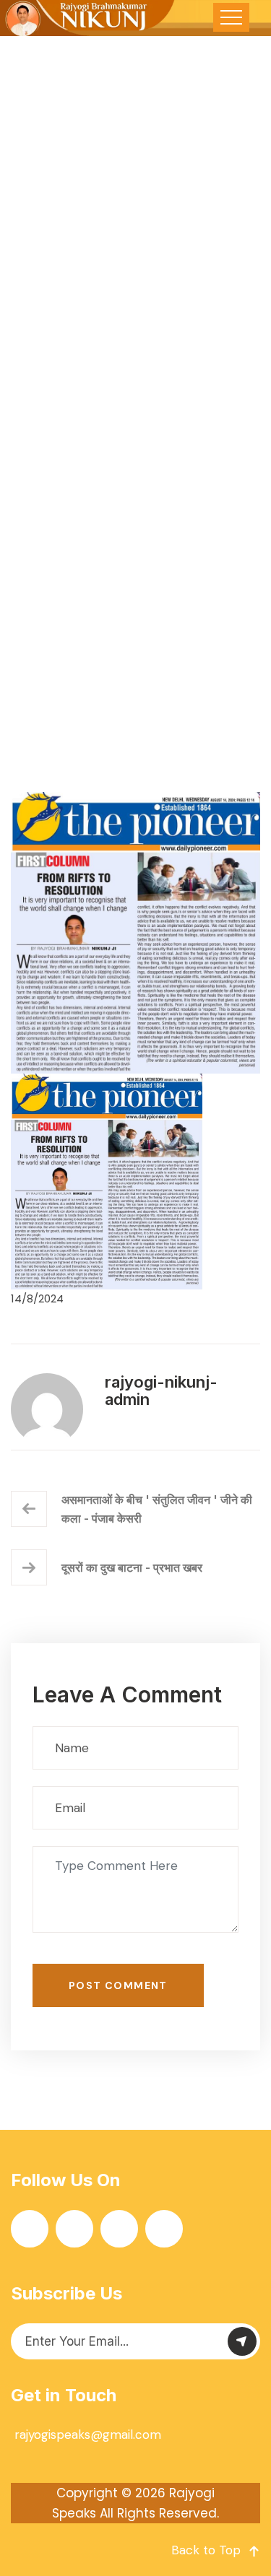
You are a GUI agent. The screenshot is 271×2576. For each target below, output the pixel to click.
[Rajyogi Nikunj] (88, 18)
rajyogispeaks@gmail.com (88, 2434)
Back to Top (206, 2550)
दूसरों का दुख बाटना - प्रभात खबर (132, 1567)
